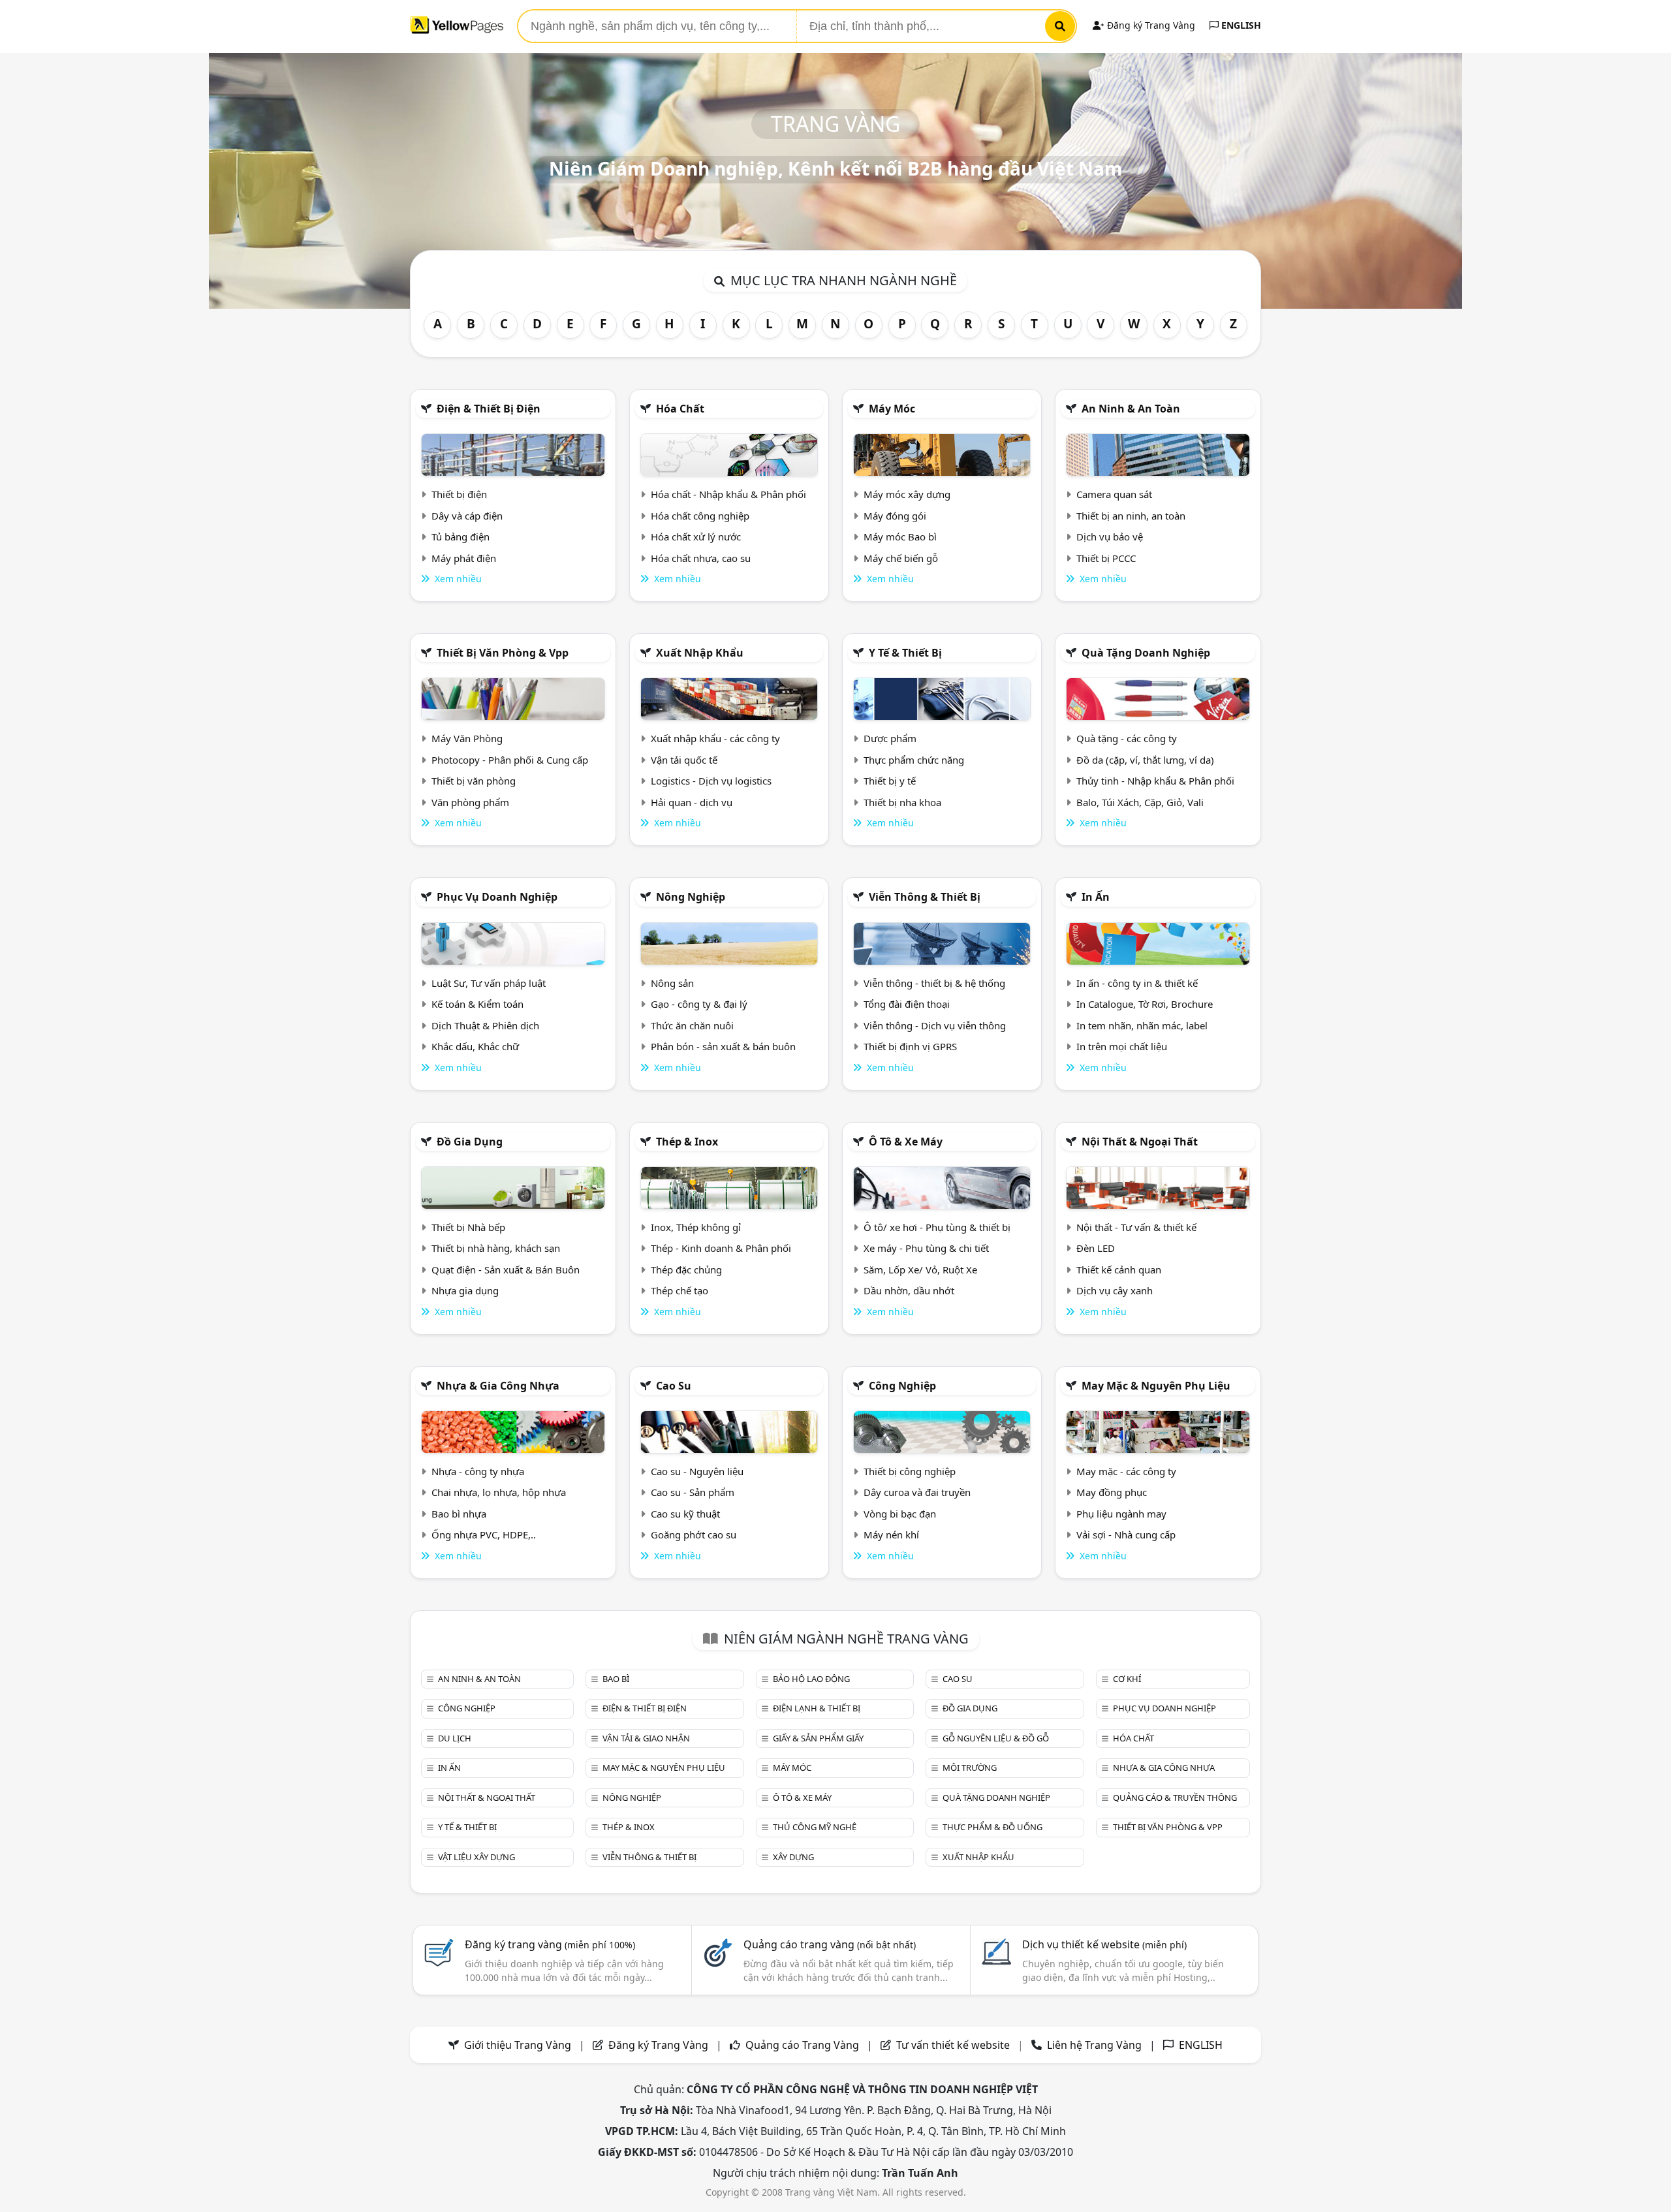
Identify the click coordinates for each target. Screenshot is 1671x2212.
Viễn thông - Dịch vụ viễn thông (935, 1025)
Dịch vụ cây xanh (1115, 1290)
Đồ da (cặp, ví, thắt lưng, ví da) (1145, 760)
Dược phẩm (890, 738)
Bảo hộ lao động (811, 1679)
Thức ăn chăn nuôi (692, 1025)
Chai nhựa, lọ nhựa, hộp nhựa (499, 1492)
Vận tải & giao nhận (646, 1738)
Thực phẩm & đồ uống (992, 1827)
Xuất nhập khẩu (700, 653)
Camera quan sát (1114, 494)
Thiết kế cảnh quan (1119, 1270)
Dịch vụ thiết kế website (1104, 1944)
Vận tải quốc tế (684, 760)
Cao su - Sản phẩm (693, 1492)
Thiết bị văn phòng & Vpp (503, 653)
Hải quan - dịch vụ (692, 802)
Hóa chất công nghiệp (700, 516)
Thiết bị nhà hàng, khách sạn (496, 1248)
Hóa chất (680, 409)
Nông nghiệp (691, 897)
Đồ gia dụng (470, 1142)
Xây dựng (793, 1857)
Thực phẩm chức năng (914, 760)
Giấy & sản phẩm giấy (818, 1738)
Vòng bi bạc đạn (900, 1514)
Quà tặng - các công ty (1127, 738)
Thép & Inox (687, 1142)
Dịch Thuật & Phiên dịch (485, 1025)
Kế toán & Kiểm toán (477, 1004)
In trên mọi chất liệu (1122, 1046)
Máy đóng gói (895, 516)
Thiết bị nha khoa (902, 802)
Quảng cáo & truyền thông (1175, 1798)
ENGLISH (1240, 25)
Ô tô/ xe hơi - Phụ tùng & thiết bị (937, 1227)
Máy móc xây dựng (907, 494)
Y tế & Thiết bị (905, 653)
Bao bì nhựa (459, 1514)
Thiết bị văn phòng (474, 781)
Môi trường (970, 1768)
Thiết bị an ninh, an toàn (1131, 516)
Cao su (674, 1386)
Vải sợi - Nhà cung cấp (1126, 1534)
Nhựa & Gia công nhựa (498, 1386)
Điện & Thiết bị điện (489, 409)
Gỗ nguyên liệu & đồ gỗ (996, 1738)
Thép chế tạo (679, 1290)
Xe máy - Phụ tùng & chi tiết (926, 1248)
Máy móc (892, 409)
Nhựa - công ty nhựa (478, 1471)
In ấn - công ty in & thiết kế (1137, 983)
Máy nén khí (891, 1534)
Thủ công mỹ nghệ (815, 1827)
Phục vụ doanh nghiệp (497, 897)
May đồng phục (1112, 1492)
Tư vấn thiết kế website (954, 2045)
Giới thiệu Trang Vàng (518, 2045)
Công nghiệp (902, 1386)
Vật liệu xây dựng (476, 1857)
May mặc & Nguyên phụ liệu (1156, 1386)
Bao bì (616, 1679)
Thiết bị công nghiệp (910, 1471)
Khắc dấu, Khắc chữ (475, 1046)
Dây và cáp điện (467, 516)
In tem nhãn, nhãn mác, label (1142, 1025)
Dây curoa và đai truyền (917, 1492)
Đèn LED (1096, 1248)
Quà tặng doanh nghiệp (1146, 653)
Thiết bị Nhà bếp (468, 1227)
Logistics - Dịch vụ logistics (711, 781)
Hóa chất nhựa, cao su (701, 558)
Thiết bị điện (459, 494)
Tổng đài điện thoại (907, 1004)
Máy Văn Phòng (467, 738)
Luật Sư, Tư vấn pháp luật (489, 983)
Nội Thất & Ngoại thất (1140, 1142)
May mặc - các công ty (1126, 1471)
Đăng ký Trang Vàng (1150, 25)
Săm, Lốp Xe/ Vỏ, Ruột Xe (920, 1270)
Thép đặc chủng (686, 1270)
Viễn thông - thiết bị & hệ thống (934, 983)
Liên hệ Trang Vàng (1094, 2045)
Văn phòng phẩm (470, 802)
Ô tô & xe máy (906, 1142)
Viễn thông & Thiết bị (925, 897)
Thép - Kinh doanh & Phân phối (721, 1248)
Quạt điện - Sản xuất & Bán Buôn (506, 1270)
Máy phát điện (464, 558)
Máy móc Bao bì (900, 537)
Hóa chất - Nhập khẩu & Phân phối (728, 494)
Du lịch (455, 1738)
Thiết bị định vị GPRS (910, 1046)
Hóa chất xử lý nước (696, 537)
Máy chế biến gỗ (901, 558)
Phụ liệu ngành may (1121, 1514)
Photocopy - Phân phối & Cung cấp (510, 760)
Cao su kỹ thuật (685, 1514)
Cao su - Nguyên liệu (697, 1471)
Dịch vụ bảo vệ (1110, 537)
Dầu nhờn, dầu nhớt (909, 1290)
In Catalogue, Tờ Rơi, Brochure (1145, 1004)
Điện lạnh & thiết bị (817, 1708)
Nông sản (672, 983)
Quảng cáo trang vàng (830, 1944)
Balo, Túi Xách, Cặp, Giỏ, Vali (1140, 802)
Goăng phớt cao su (694, 1534)
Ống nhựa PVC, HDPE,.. (484, 1534)
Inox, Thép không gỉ (696, 1227)
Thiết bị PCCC (1106, 558)
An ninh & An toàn (1131, 409)
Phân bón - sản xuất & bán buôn (723, 1046)
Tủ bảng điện (461, 537)
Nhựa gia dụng (465, 1290)
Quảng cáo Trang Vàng (802, 2045)
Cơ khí (1127, 1679)
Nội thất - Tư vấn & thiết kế (1136, 1227)
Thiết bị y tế (890, 781)
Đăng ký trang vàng (550, 1944)
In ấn (1096, 897)
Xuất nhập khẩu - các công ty (715, 738)
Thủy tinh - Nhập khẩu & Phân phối (1155, 781)
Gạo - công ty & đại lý (699, 1004)
